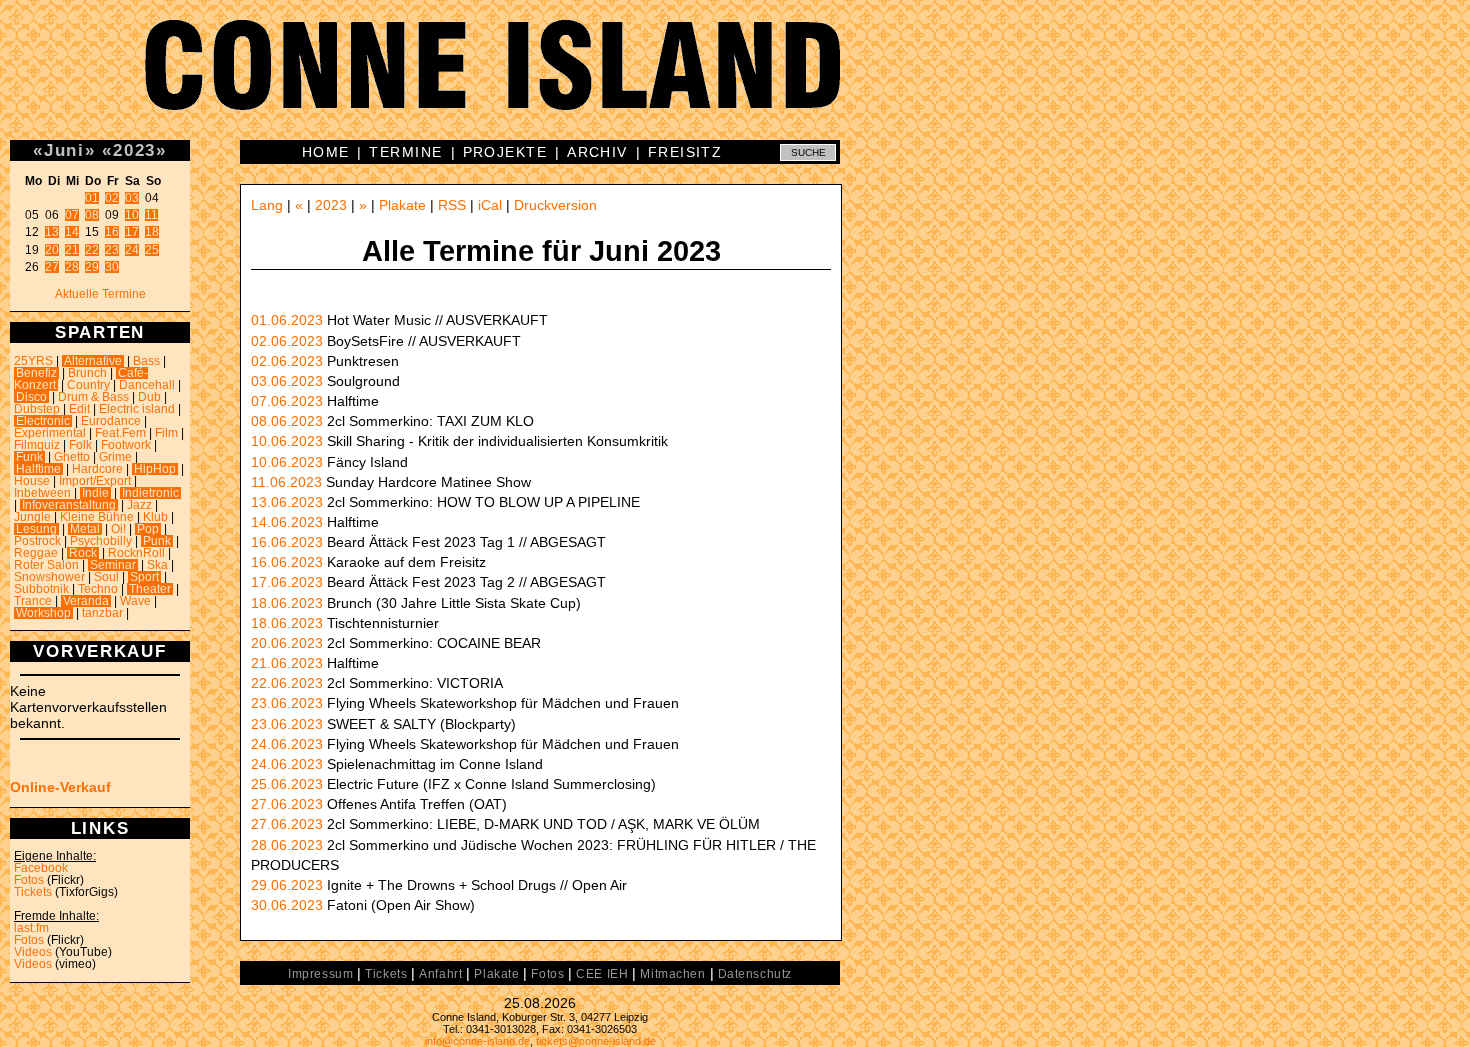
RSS (452, 205)
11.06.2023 (286, 482)
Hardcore (97, 469)
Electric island (137, 409)
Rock (83, 553)
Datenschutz (755, 974)
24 (132, 250)
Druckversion (555, 205)
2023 (134, 150)
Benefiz (36, 373)
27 (52, 267)
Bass (146, 361)
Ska (157, 565)
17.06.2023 (287, 582)
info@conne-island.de (477, 1041)
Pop (148, 529)
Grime (115, 457)
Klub (155, 517)
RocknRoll (136, 553)
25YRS (33, 361)
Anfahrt (440, 974)
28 (72, 267)
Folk (80, 445)
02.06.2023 (287, 341)
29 (92, 267)
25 (152, 250)
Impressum (320, 974)
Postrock (37, 541)
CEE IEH (602, 974)
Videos (33, 952)
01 (92, 198)
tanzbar (102, 613)
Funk (29, 457)
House (32, 481)
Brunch (87, 373)
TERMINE (405, 152)
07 (72, 215)
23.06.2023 (287, 703)
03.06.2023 (287, 381)
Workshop (43, 613)
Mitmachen (672, 974)
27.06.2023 (287, 804)
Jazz (139, 505)
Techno (98, 589)
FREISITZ (685, 152)
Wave (135, 601)
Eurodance (111, 421)
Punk (157, 541)
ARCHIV (597, 152)
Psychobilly (101, 541)
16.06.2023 (287, 542)
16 (112, 232)
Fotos (29, 880)
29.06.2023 (287, 885)
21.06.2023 (287, 663)
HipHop (155, 469)
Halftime (38, 469)
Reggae (36, 553)
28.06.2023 (287, 845)
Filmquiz (37, 445)
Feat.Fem (120, 433)
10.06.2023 (287, 441)
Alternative (93, 361)
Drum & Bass (93, 397)
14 (72, 232)
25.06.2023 (287, 784)
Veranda (86, 601)
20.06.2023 (287, 643)
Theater (150, 589)
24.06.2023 (287, 744)
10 (132, 215)
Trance (33, 601)
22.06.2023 (287, 683)
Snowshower (49, 577)
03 (132, 198)
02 (112, 198)
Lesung (36, 529)
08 (92, 215)
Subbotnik (41, 589)
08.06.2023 (287, 421)
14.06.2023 (287, 522)
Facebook (41, 868)
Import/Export (95, 481)
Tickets (33, 892)
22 (92, 250)
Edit (79, 409)
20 (52, 250)
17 (132, 232)
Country (88, 385)
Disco (31, 397)
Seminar (113, 565)
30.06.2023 (287, 905)
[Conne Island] (735, 80)
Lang (267, 205)
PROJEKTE (505, 152)
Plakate (402, 205)
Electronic (43, 421)
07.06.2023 (287, 401)
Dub (149, 397)
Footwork (126, 445)
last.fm (31, 928)
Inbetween (42, 493)
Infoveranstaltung (69, 505)
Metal (85, 529)
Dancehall (147, 385)
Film (166, 433)
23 (112, 250)
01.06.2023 (287, 320)
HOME (326, 152)
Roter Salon (46, 565)
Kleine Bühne (97, 517)
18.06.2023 (287, 603)
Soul (106, 577)
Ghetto (72, 457)
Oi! (118, 529)
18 (152, 232)
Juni (64, 150)
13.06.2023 (287, 502)
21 (72, 250)
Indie (95, 493)
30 (112, 267)
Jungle (32, 517)
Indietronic (150, 493)
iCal (490, 205)
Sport (144, 577)
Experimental (50, 433)
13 (52, 232)
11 (151, 215)
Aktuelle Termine (100, 294)
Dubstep (37, 409)
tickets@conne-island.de (596, 1041)
